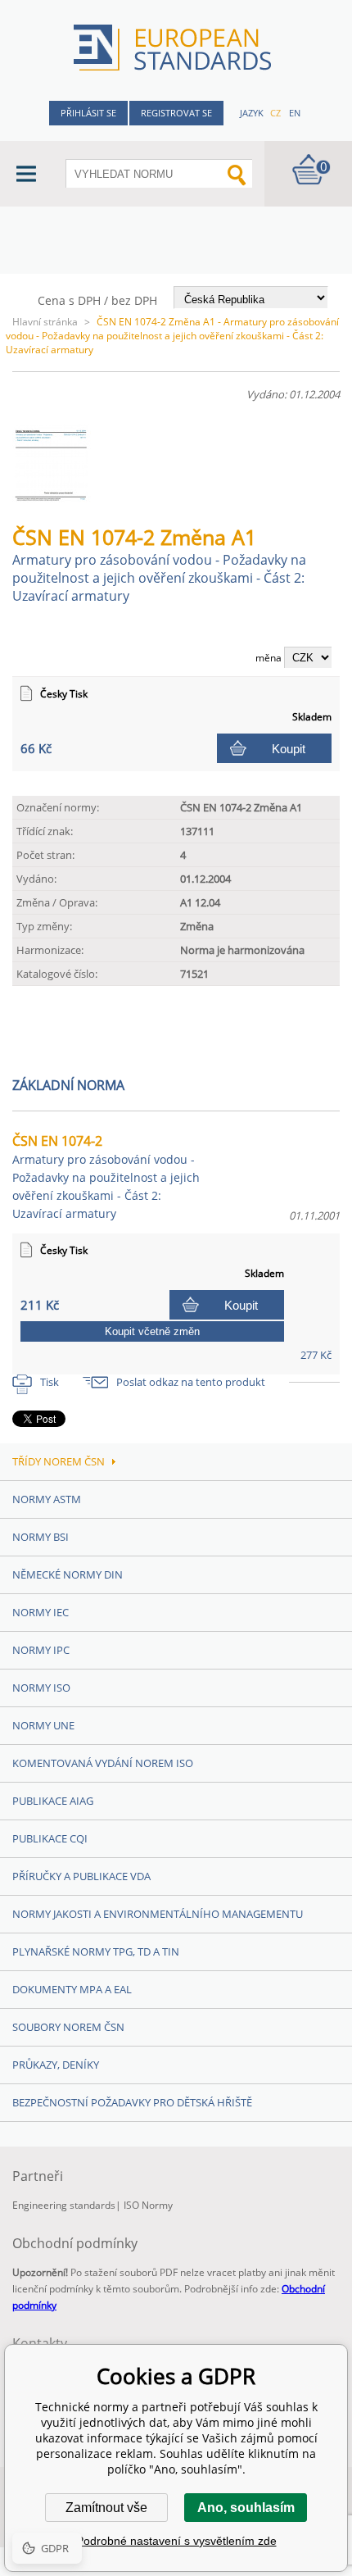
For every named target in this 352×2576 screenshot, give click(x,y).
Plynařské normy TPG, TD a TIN (96, 1951)
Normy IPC (41, 1650)
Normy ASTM (47, 1499)
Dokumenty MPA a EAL (72, 1989)
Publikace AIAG (53, 1801)
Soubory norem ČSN (68, 2027)
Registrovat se (176, 113)
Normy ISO (41, 1688)
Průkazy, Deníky (56, 2065)
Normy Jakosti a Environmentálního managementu (158, 1914)
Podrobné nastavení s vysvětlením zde (176, 2541)
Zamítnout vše (106, 2508)
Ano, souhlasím (246, 2508)
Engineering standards (64, 2205)
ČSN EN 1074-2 (106, 1177)
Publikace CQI (50, 1838)
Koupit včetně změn (152, 1331)
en (295, 113)
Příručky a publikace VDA (81, 1876)
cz (275, 113)
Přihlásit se (88, 113)
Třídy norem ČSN (59, 1461)
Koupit (289, 749)
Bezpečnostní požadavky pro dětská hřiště (132, 2102)
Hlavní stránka (45, 322)
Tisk (50, 1382)
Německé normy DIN (68, 1574)
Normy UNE (43, 1725)
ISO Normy (148, 2205)
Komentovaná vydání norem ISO (103, 1763)
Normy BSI (41, 1537)
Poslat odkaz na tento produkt (191, 1382)
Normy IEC (41, 1612)
